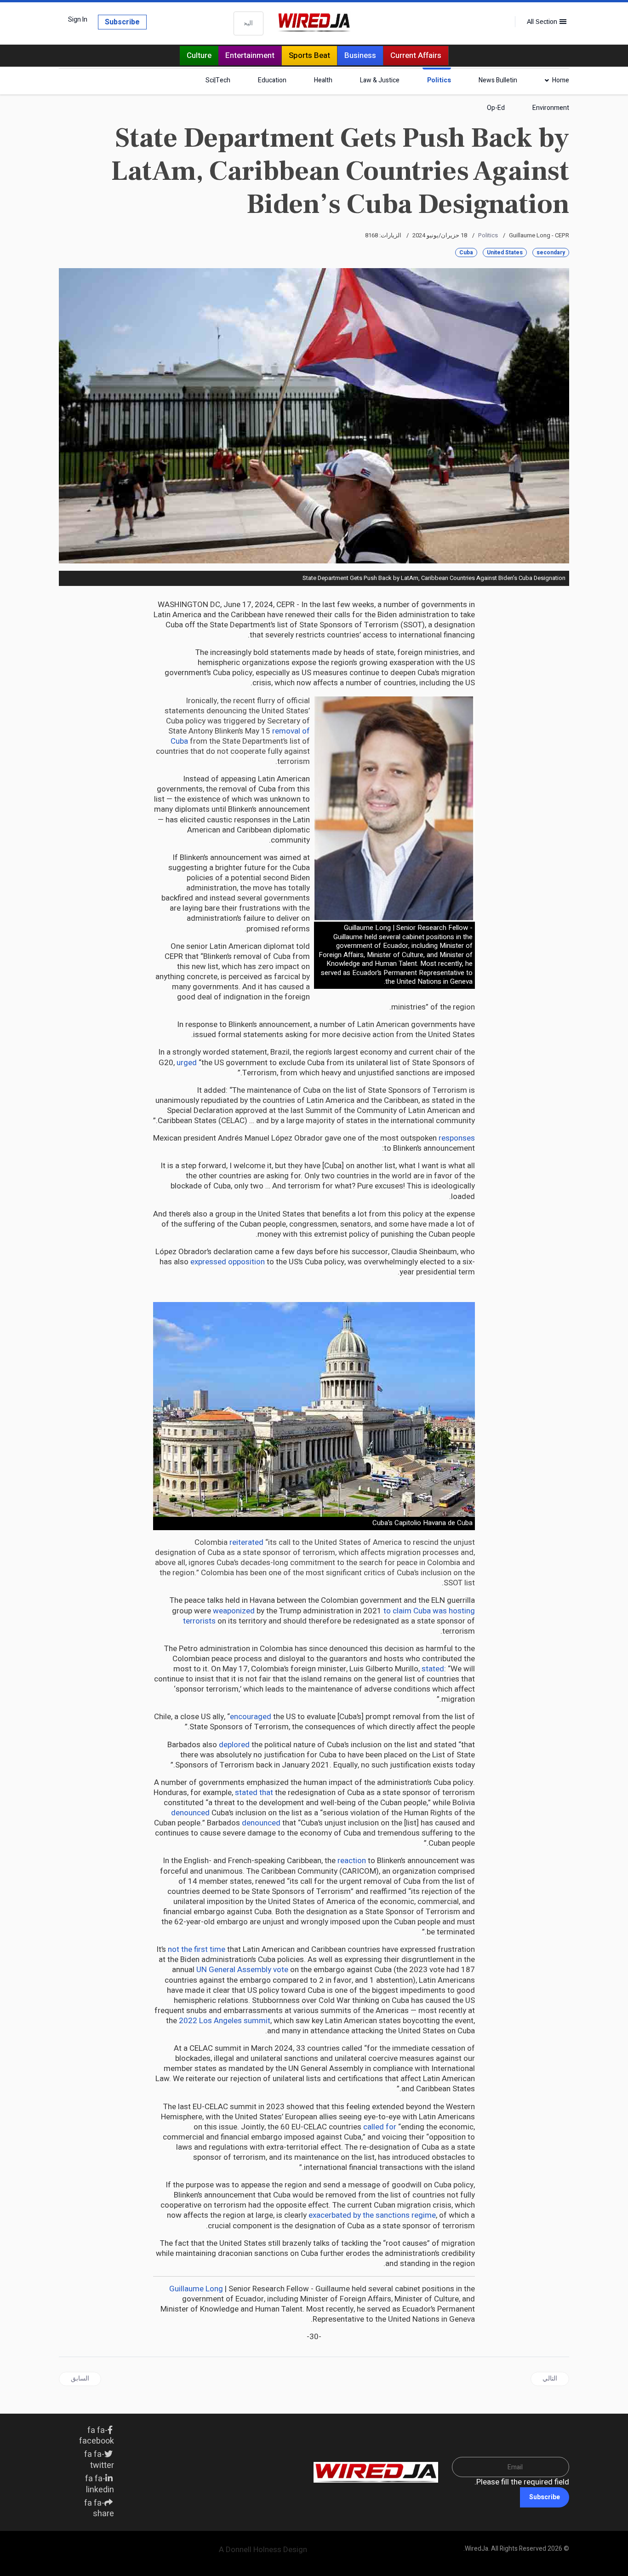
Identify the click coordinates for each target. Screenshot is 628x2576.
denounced (190, 1813)
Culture (199, 55)
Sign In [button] (78, 20)
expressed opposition (228, 1262)
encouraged (251, 1717)
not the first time (197, 1949)
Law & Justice (380, 80)
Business (360, 55)
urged (187, 1063)
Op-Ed (496, 108)
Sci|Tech (218, 80)
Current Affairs (416, 55)
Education (272, 80)
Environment (551, 108)
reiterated (246, 1542)
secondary (551, 252)
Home (561, 80)
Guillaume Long (196, 2289)
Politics (439, 80)
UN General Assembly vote (242, 1970)
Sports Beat (309, 55)
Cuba (466, 252)
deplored (234, 1745)
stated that (254, 1793)
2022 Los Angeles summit (225, 2021)
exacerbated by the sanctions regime (372, 2215)
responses (457, 1138)
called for (380, 2127)
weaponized (234, 1611)
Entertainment (250, 55)
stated (433, 1669)
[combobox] (248, 23)
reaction (352, 1861)
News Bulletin (498, 80)
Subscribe (122, 22)
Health (323, 80)
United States (505, 252)
